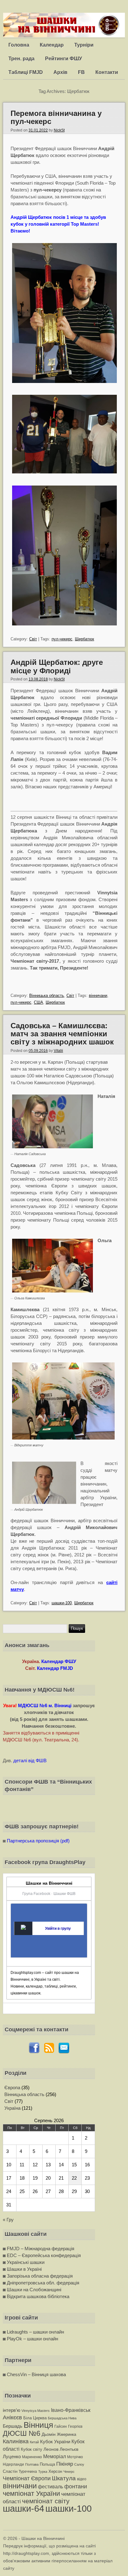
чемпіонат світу (46, 2501)
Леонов (51, 2449)
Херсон (55, 2471)
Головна (19, 45)
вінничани (98, 995)
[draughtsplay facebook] (34, 2052)
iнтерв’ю (11, 2410)
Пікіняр (65, 2464)
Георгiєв (75, 2426)
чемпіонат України (31, 2493)
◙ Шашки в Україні (22, 2269)
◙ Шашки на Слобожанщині (32, 2290)
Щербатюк (85, 639)
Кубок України (55, 2442)
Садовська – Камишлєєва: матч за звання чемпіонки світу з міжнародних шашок (62, 1034)
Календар (52, 45)
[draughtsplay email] (64, 2052)
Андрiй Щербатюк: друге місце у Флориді (57, 666)
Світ (33, 639)
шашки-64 (23, 2508)
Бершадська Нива (62, 2418)
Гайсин (61, 2426)
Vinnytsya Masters (36, 2411)
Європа (12, 2088)
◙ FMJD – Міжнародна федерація (39, 2249)
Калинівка (16, 2441)
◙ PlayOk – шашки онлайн (30, 2339)
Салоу (79, 2464)
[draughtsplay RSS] (49, 2052)
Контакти (107, 72)
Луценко (12, 2456)
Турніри (84, 45)
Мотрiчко (75, 2457)
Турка (43, 2472)
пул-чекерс (62, 639)
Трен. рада (21, 59)
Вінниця (38, 2425)
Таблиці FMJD (26, 72)
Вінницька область (47, 995)
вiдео (82, 2479)
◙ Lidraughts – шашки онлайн (33, 2332)
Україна (12, 2108)
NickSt (59, 130)
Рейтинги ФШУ (64, 59)
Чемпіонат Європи (27, 2478)
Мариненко (32, 2457)
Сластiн (10, 2471)
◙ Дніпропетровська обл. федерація (41, 2283)
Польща (47, 2464)
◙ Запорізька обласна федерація (38, 2276)
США (39, 1002)
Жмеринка (66, 2434)
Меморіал (55, 2456)
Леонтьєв (69, 2449)
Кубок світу (32, 2449)
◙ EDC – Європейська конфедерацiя (42, 2255)
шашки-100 (62, 1603)
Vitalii (58, 1051)
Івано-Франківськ (71, 2410)
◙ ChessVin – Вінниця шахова (34, 2374)
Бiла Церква (35, 2418)
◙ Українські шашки (24, 2262)
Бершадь (13, 2426)
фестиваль (50, 2486)
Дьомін (49, 2434)
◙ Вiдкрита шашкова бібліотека (36, 2296)
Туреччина (28, 2472)
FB (81, 72)
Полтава (32, 2464)
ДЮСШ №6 (22, 2433)
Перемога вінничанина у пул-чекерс (56, 117)
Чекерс (69, 2472)
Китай (34, 2442)
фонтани (76, 2486)
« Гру (8, 2220)
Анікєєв (12, 2417)
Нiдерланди (13, 2464)
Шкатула (64, 2478)
